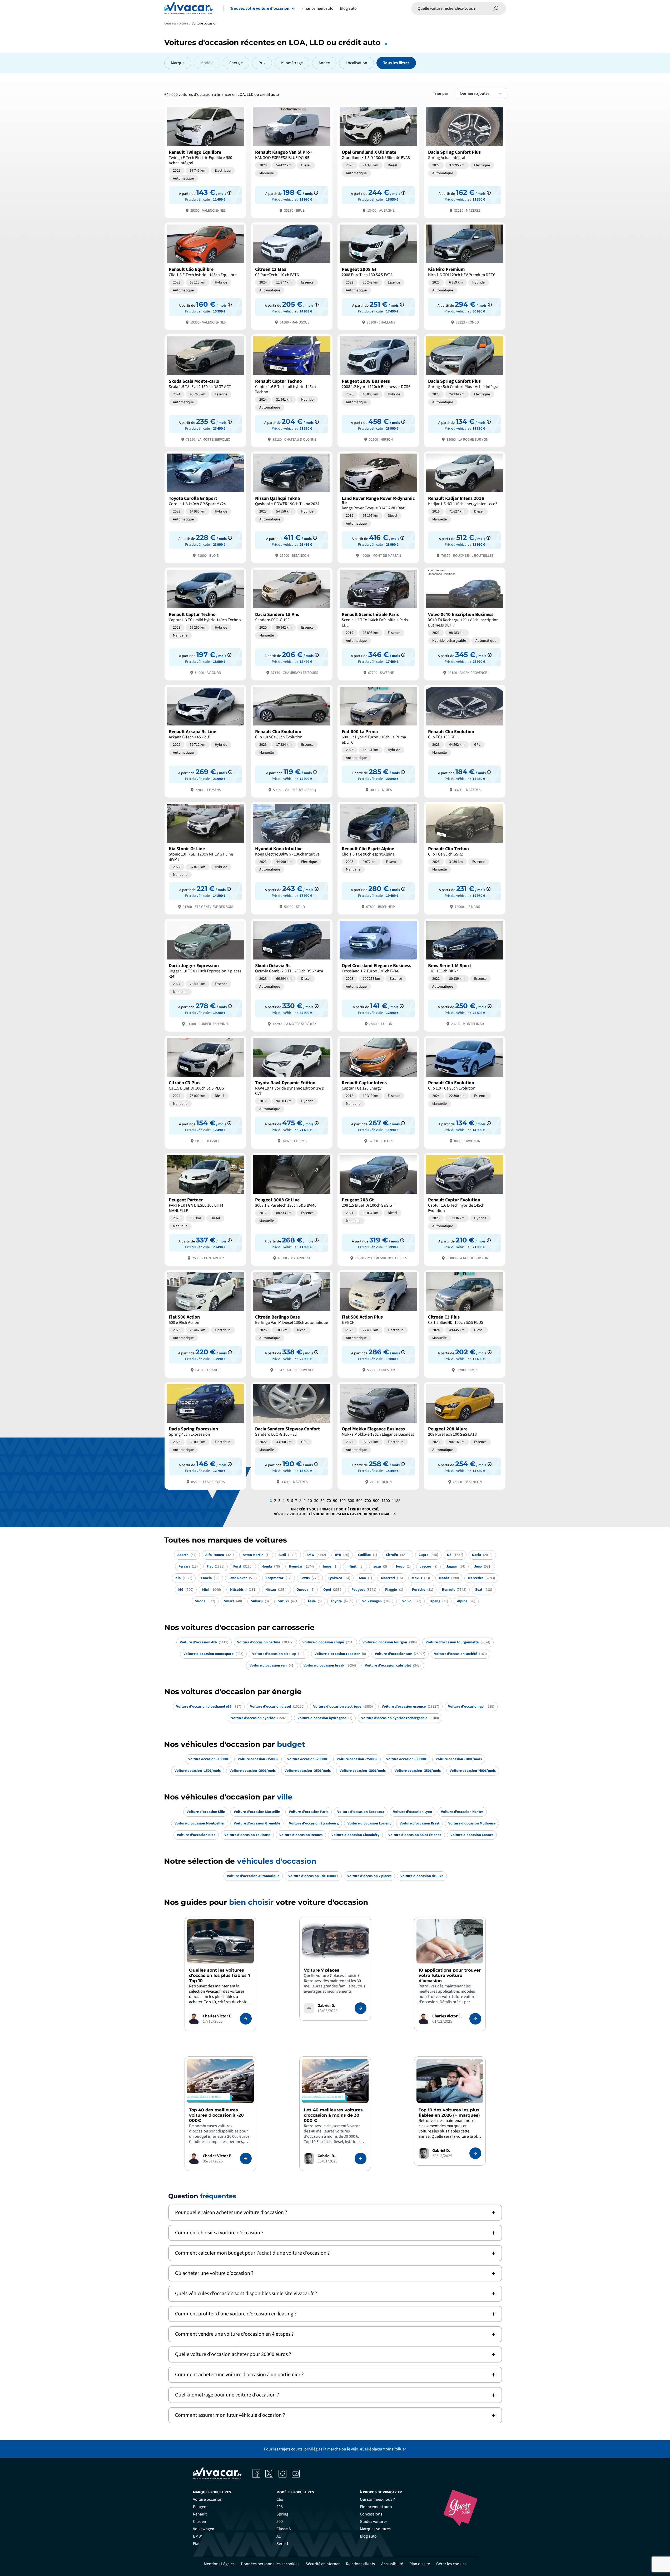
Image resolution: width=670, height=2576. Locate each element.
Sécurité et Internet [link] (323, 2564)
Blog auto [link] (368, 2536)
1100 (386, 1501)
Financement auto (317, 8)
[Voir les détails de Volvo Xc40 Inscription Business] (465, 623)
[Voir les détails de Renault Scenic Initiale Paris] (378, 623)
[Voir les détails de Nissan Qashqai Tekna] (292, 507)
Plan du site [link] (420, 2564)
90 (335, 1501)
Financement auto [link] (376, 2507)
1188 (396, 1501)
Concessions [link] (371, 2514)
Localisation (356, 63)
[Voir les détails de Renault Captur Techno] (292, 390)
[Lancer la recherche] (496, 8)
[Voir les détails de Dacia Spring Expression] (205, 1435)
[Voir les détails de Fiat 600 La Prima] (378, 741)
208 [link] (280, 2507)
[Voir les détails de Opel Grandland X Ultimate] (378, 161)
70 (329, 1501)
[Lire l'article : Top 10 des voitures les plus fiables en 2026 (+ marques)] (475, 2153)
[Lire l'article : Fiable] (246, 2019)
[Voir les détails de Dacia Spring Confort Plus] (465, 161)
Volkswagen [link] (204, 2529)
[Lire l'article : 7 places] (361, 2008)
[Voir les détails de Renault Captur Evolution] (465, 1209)
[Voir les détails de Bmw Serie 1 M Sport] (465, 975)
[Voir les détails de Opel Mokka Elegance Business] (378, 1435)
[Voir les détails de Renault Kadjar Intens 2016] (465, 507)
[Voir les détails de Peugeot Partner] (205, 1209)
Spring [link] (282, 2514)
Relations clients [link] (360, 2564)
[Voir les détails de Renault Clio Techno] (465, 858)
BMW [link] (197, 2536)
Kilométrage (292, 63)
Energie (236, 63)
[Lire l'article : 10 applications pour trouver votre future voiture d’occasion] (475, 2019)
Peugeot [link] (200, 2507)
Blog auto (348, 8)
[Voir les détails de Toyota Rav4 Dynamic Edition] (292, 1092)
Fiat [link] (196, 2544)
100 (343, 1501)
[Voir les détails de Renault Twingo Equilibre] (205, 161)
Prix (262, 63)
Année (324, 63)
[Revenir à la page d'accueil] (189, 8)
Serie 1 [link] (282, 2544)
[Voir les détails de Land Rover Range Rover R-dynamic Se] (378, 507)
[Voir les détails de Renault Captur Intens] (378, 1092)
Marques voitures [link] (375, 2529)
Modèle (207, 63)
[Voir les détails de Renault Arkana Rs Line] (205, 741)
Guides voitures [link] (374, 2522)
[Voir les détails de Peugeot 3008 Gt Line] (292, 1209)
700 (368, 1501)
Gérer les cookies (451, 2564)
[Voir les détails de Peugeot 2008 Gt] (378, 276)
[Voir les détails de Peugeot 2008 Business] (378, 390)
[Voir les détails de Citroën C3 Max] (292, 276)
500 (359, 1501)
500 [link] (280, 2522)
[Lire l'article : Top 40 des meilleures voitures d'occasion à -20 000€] (246, 2159)
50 (322, 1501)
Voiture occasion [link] (208, 2499)
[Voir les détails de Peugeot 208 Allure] (465, 1435)
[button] (335, 2213)
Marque (178, 63)
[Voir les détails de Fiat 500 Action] (205, 1323)
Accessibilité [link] (392, 2564)
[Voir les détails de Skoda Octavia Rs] (292, 975)
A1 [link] (279, 2536)
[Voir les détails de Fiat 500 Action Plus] (378, 1323)
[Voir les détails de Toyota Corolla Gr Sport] (205, 507)
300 (351, 1501)
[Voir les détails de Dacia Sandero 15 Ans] (292, 623)
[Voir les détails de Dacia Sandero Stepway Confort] (292, 1435)
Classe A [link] (284, 2529)
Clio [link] (280, 2499)
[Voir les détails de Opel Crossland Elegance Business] (378, 975)
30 (316, 1501)
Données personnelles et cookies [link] (270, 2564)
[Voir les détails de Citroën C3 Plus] (205, 1092)
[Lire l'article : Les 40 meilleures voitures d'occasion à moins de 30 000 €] (361, 2159)
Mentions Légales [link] (219, 2564)
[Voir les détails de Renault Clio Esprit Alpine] (378, 858)
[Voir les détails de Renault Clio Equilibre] (205, 276)
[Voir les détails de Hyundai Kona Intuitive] (292, 858)
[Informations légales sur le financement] (229, 193)
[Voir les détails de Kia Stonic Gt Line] (205, 858)
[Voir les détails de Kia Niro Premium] (465, 276)
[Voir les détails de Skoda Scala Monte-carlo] (205, 390)
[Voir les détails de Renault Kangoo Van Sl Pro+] (292, 161)
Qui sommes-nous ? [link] (377, 2499)
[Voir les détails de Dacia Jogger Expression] (205, 975)
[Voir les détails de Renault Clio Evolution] (292, 741)
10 (310, 1501)
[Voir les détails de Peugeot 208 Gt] (378, 1209)
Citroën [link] (200, 2522)
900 (376, 1501)
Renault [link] (200, 2514)
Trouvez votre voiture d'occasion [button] (260, 8)
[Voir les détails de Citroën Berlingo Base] (292, 1323)
